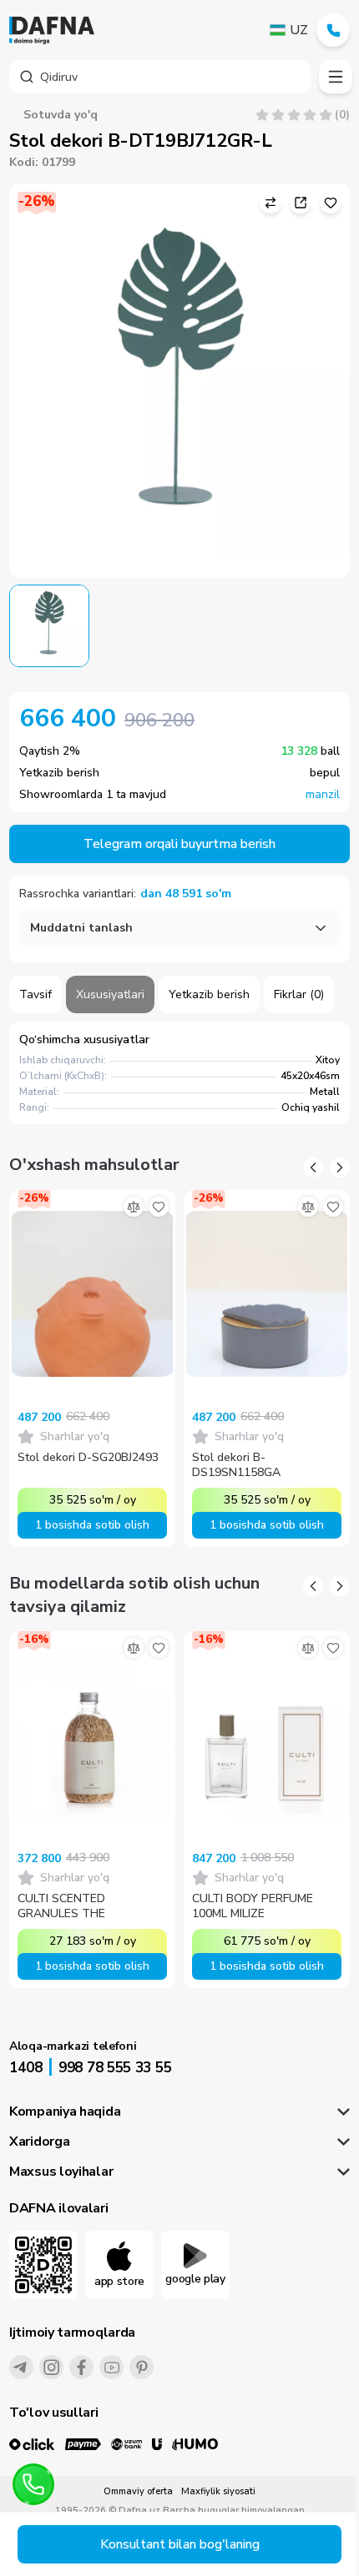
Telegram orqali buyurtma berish (179, 844)
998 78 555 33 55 (115, 2068)
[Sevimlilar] (159, 1207)
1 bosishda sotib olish (92, 1525)
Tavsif (35, 994)
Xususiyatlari (110, 994)
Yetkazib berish (209, 994)
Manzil (323, 795)
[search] (160, 77)
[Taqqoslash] (134, 1207)
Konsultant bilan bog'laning (180, 2544)
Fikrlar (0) (299, 994)
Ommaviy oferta (138, 2491)
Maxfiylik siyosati (218, 2491)
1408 (26, 2068)
